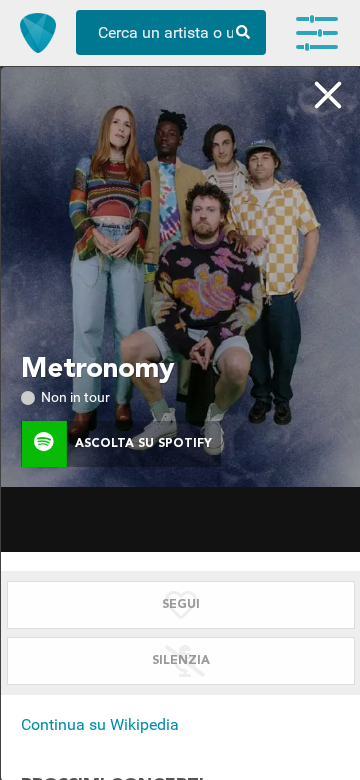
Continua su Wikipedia (100, 724)
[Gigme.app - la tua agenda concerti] (38, 33)
